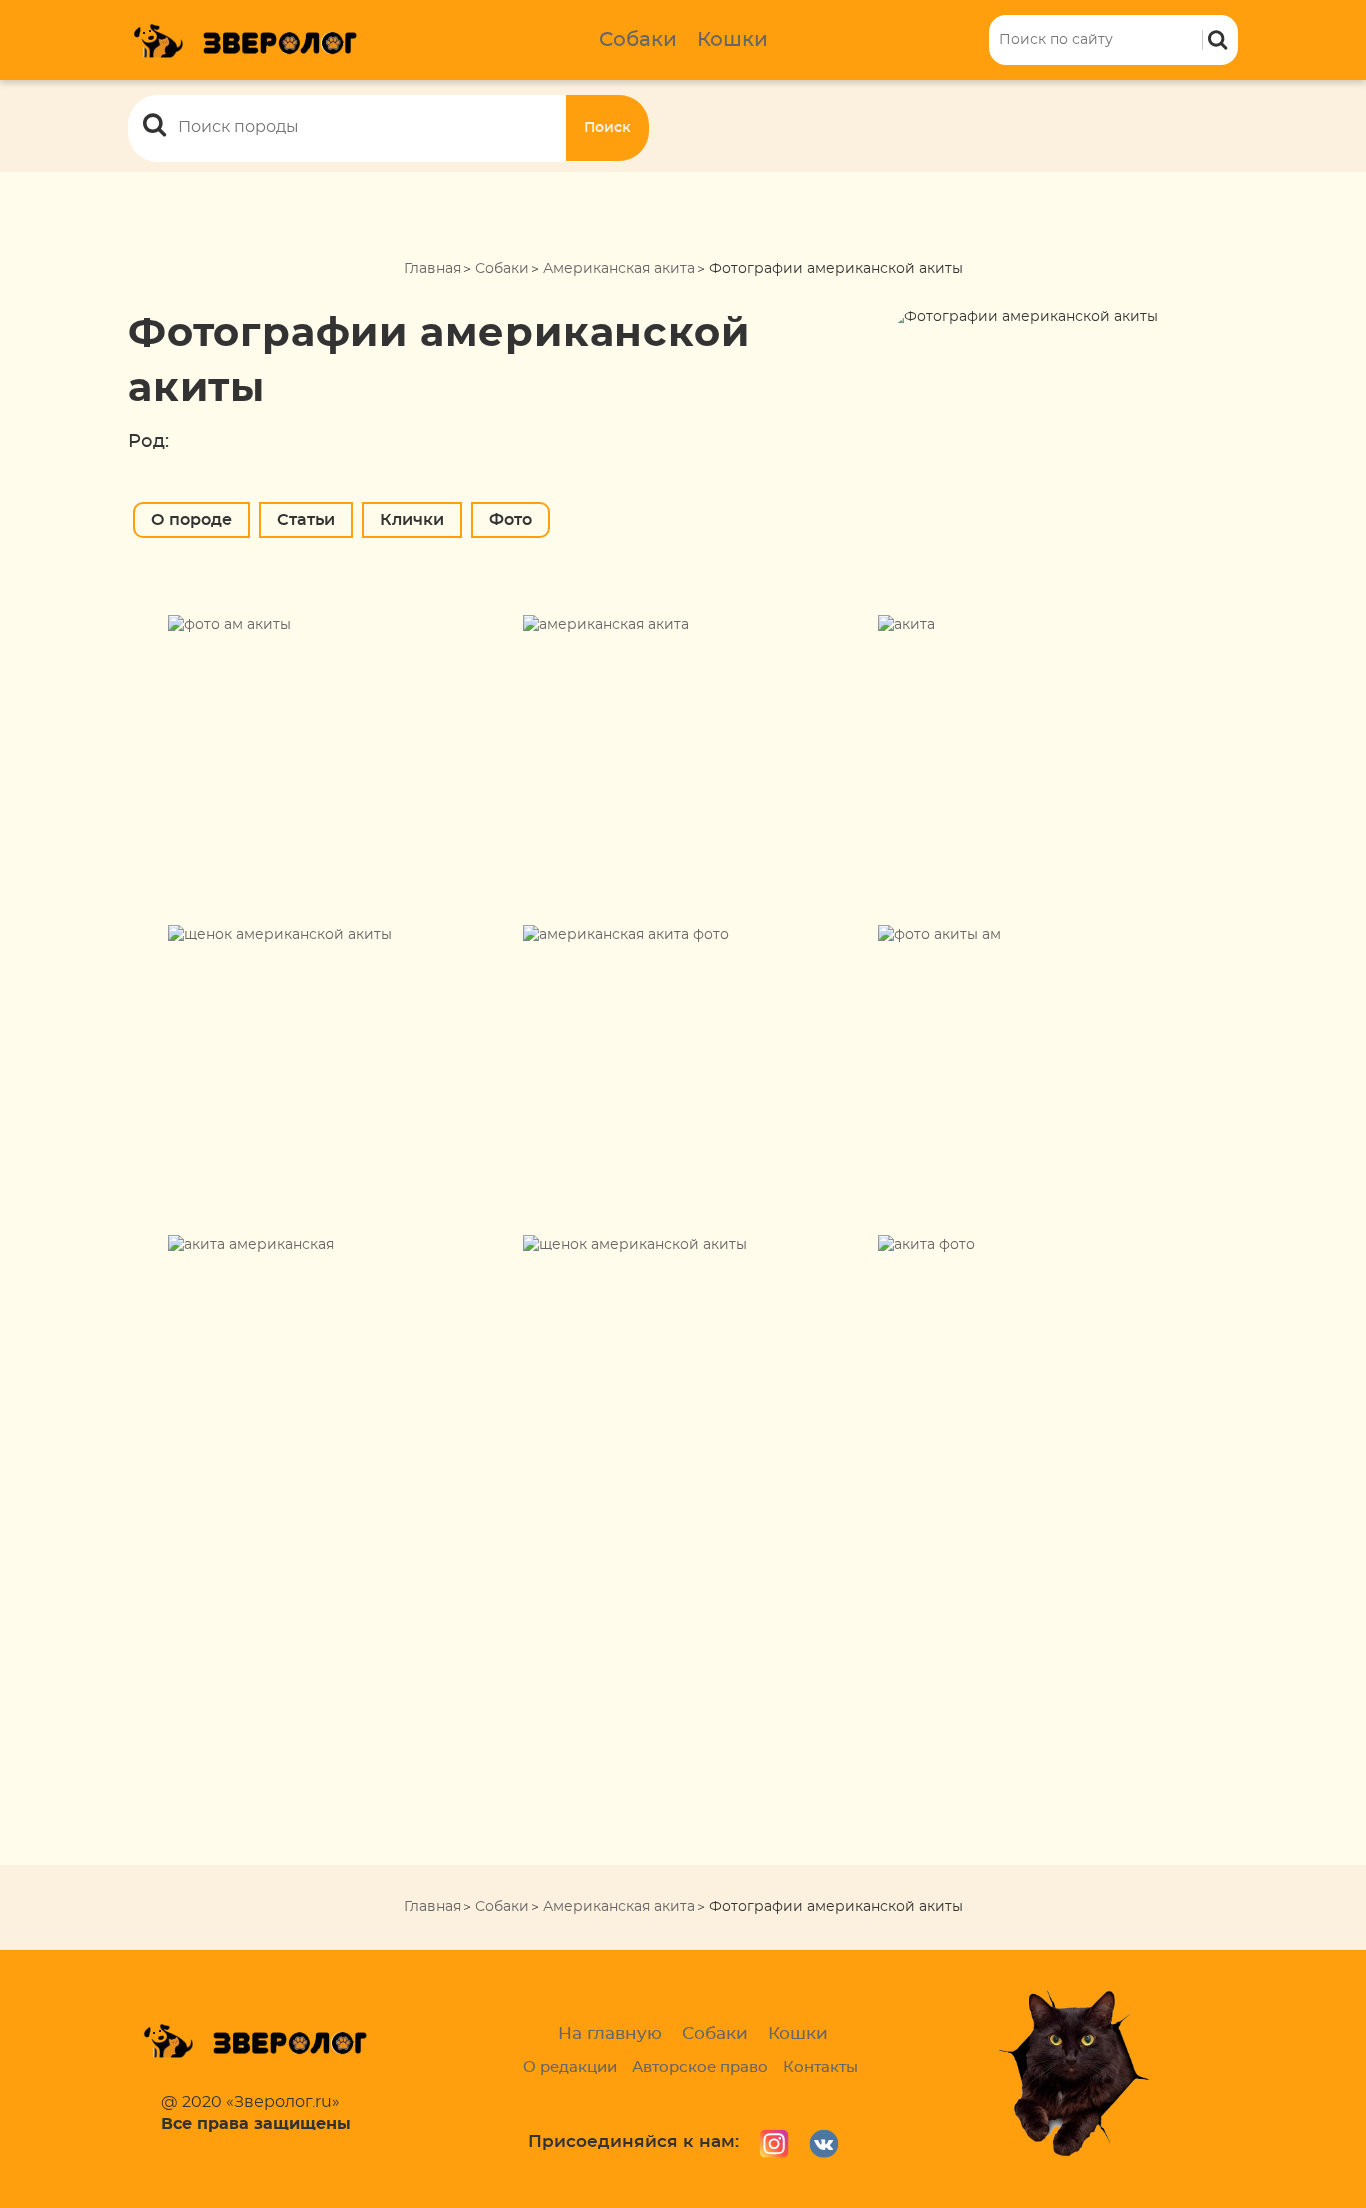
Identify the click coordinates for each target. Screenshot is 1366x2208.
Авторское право (700, 2067)
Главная (432, 269)
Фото (510, 520)
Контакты (820, 2067)
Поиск (607, 128)
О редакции (570, 2067)
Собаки (638, 40)
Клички (412, 520)
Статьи (306, 520)
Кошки (732, 40)
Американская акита (619, 269)
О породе (191, 520)
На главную (610, 2033)
